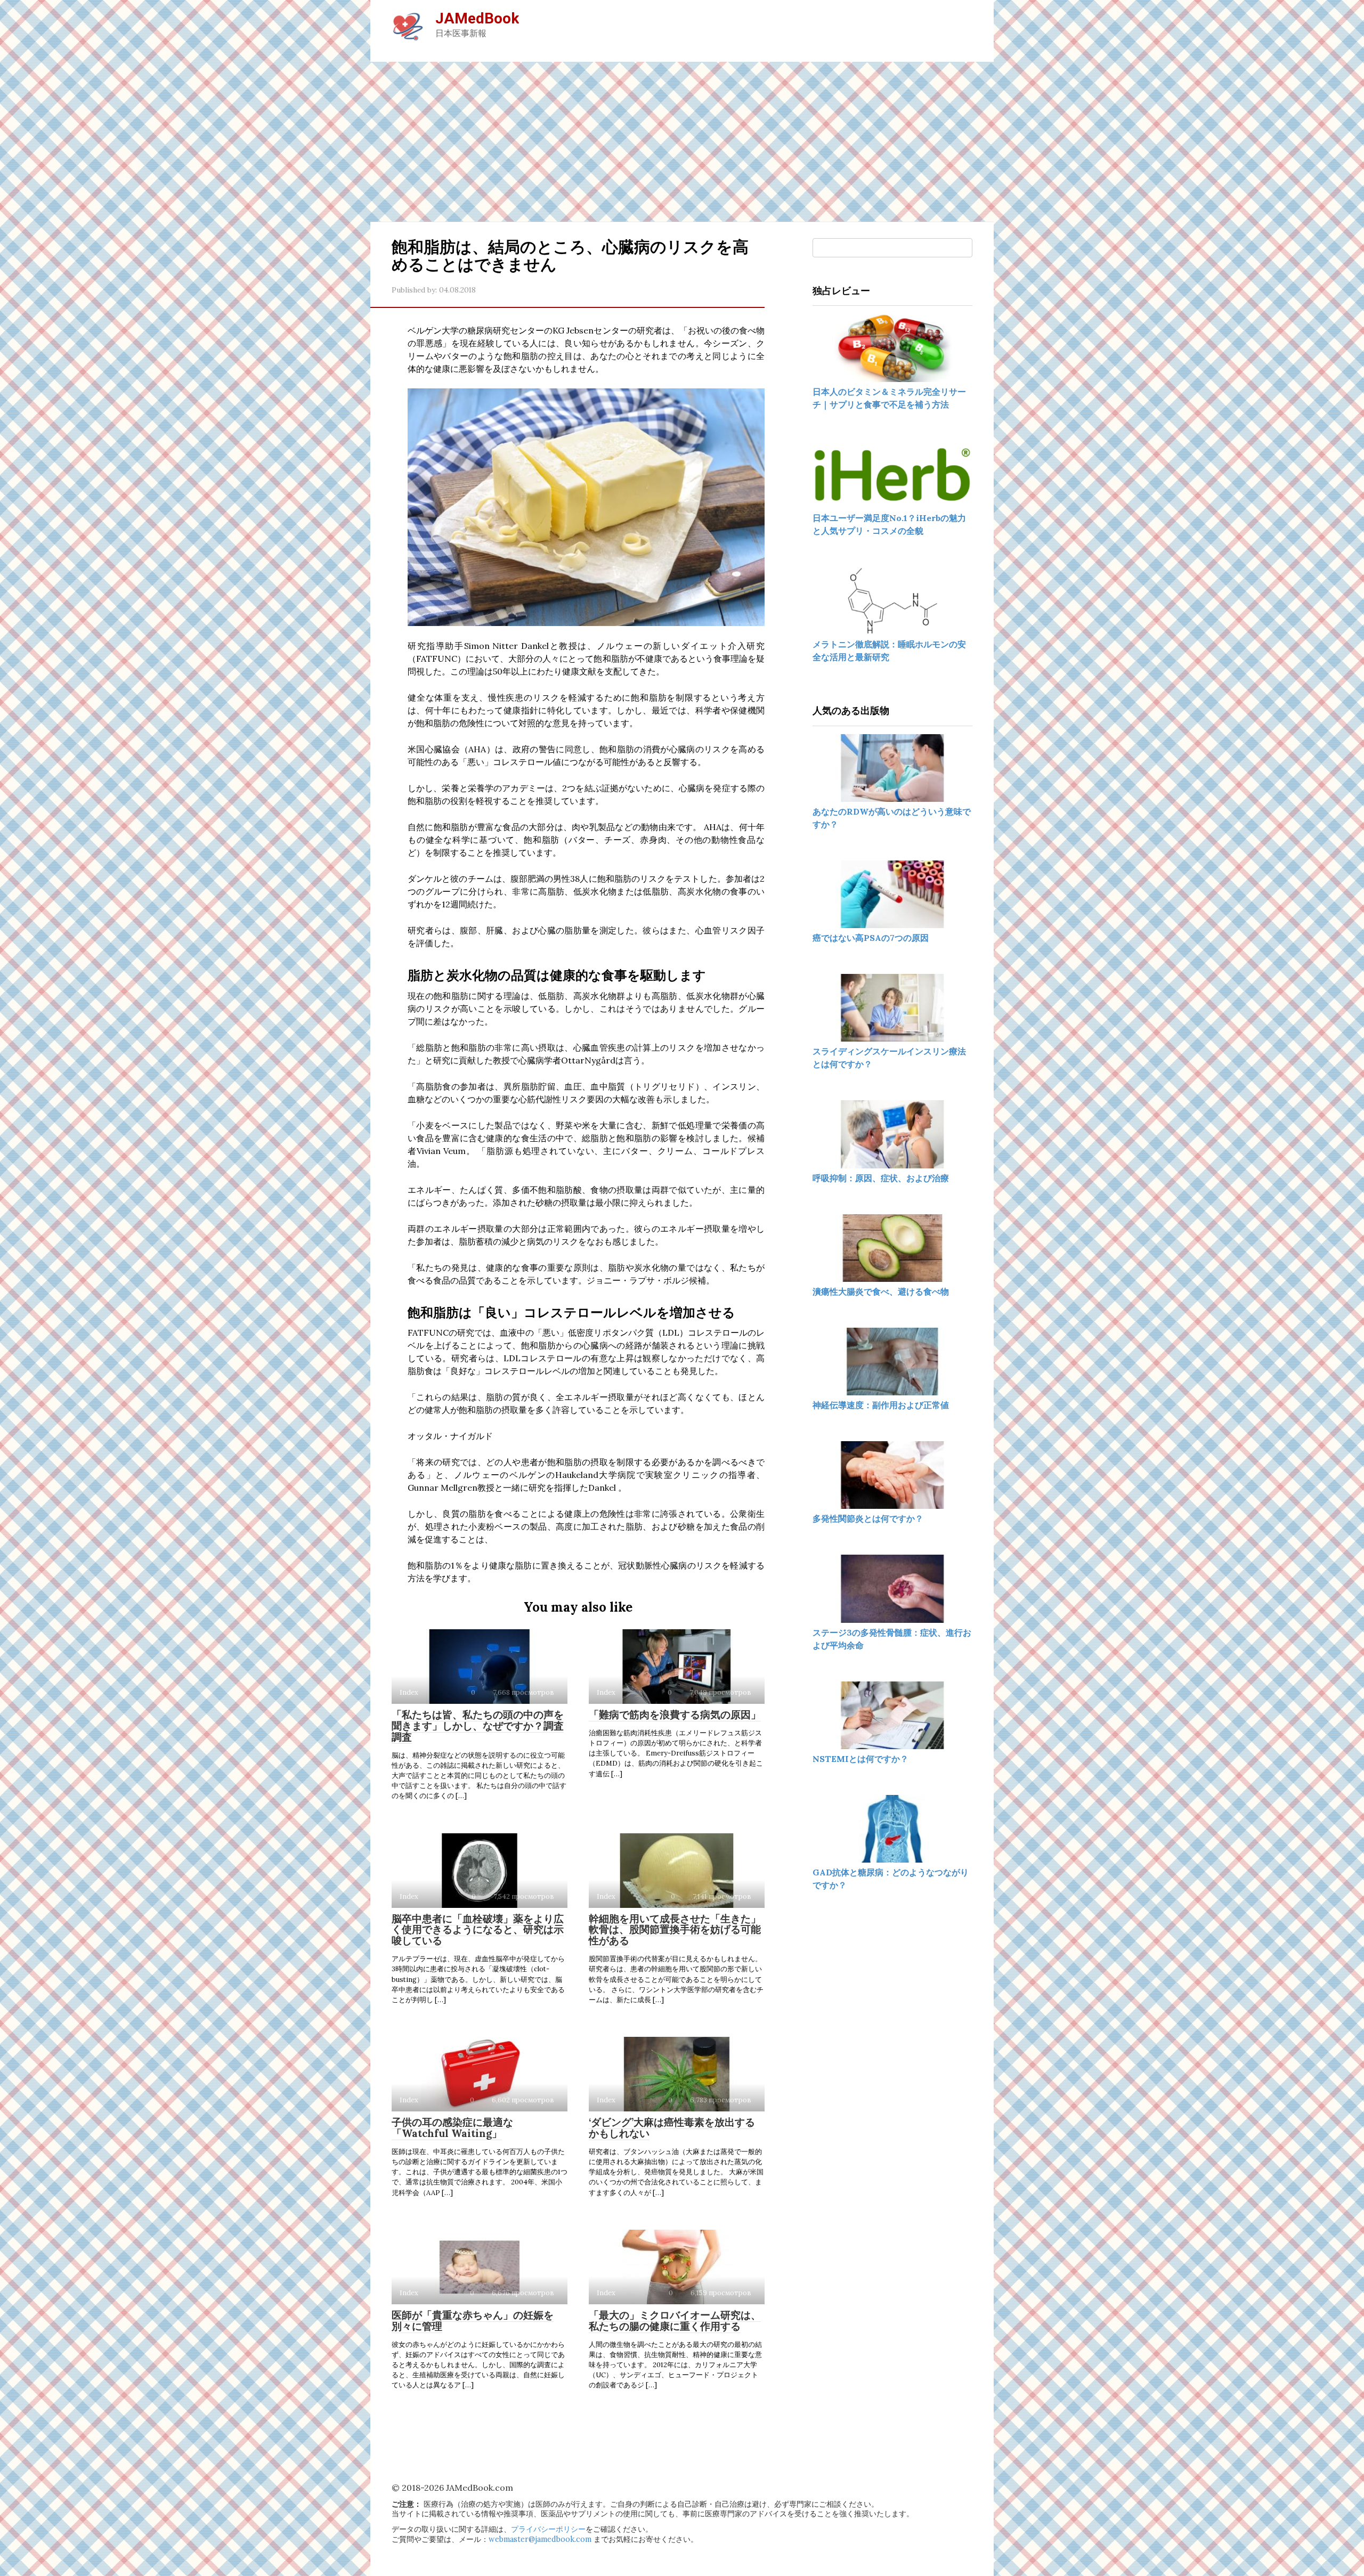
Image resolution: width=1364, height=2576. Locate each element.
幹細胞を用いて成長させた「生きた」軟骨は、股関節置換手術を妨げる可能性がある (675, 1930)
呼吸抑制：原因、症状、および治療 (881, 1178)
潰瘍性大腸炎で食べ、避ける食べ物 (881, 1291)
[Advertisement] (682, 142)
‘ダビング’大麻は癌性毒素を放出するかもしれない (672, 2128)
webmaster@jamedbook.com (540, 2539)
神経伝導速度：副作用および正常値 (881, 1405)
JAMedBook (477, 18)
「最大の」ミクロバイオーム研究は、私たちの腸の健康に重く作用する (675, 2321)
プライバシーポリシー (548, 2529)
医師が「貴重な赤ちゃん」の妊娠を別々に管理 (473, 2321)
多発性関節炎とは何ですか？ (868, 1518)
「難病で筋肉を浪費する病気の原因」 (675, 1714)
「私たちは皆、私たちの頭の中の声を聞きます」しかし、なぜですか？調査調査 (478, 1726)
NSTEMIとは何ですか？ (860, 1759)
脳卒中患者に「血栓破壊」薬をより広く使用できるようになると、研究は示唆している (478, 1930)
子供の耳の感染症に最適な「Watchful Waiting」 (452, 2128)
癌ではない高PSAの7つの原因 (871, 938)
